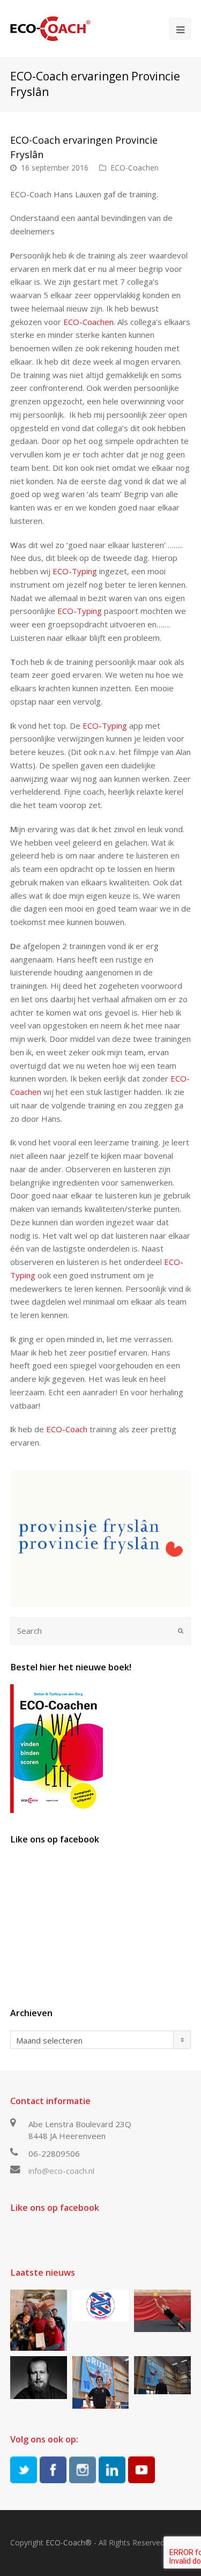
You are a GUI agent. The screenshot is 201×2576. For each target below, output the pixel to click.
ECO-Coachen (135, 168)
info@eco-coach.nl (61, 2171)
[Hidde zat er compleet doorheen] (39, 2377)
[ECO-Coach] (50, 28)
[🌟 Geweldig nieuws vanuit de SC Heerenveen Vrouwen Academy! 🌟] (101, 2306)
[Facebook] (53, 2470)
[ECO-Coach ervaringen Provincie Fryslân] (101, 1539)
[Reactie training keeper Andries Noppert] (162, 2311)
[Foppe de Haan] (162, 2375)
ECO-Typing (75, 571)
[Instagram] (83, 2470)
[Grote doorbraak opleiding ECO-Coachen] (39, 2320)
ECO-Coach (67, 1429)
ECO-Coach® (69, 2542)
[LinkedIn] (112, 2470)
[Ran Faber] (101, 2382)
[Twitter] (24, 2470)
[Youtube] (142, 2470)
